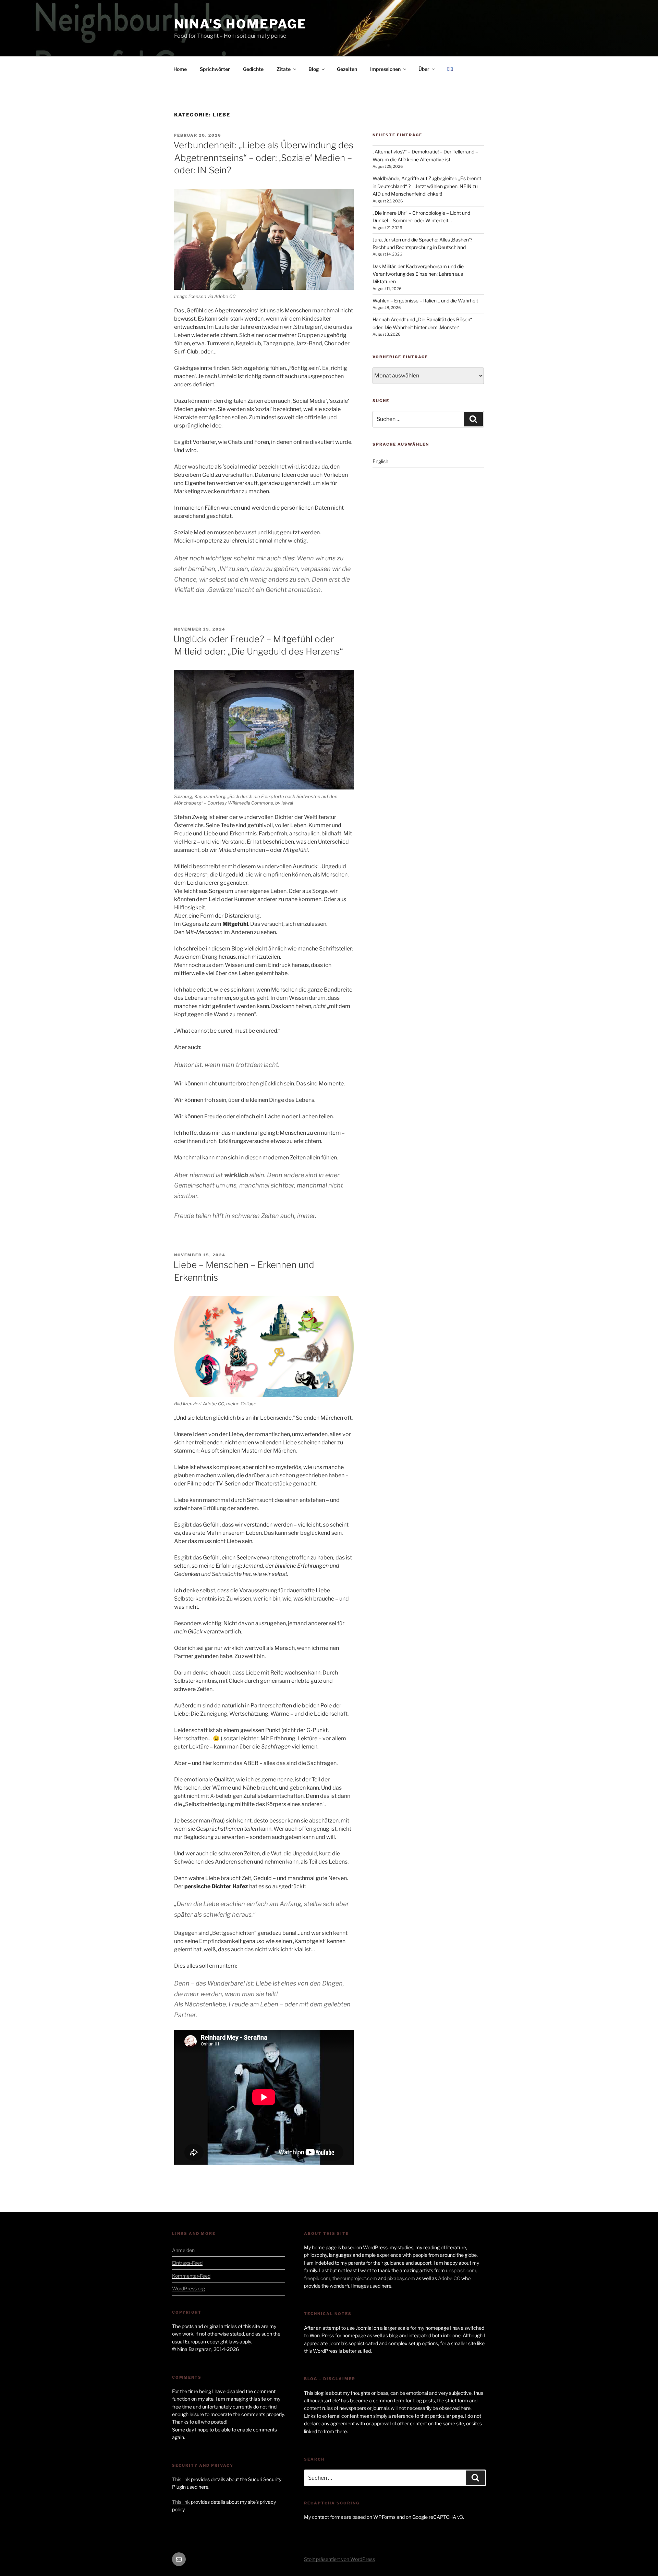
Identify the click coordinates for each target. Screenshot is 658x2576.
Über (424, 69)
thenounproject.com (355, 2278)
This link (181, 2479)
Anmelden (183, 2250)
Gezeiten (347, 69)
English (380, 461)
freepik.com (317, 2278)
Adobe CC (449, 2278)
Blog (314, 69)
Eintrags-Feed (187, 2263)
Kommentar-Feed (191, 2276)
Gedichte (253, 69)
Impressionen (385, 69)
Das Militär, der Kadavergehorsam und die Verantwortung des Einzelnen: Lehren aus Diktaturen (418, 274)
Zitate (284, 69)
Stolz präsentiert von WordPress (339, 2559)
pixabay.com (401, 2278)
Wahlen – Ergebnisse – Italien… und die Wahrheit (425, 301)
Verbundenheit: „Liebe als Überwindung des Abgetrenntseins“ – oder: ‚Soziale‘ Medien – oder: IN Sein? (263, 158)
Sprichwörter (215, 69)
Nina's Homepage (240, 24)
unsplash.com (461, 2270)
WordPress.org (188, 2288)
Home (180, 69)
